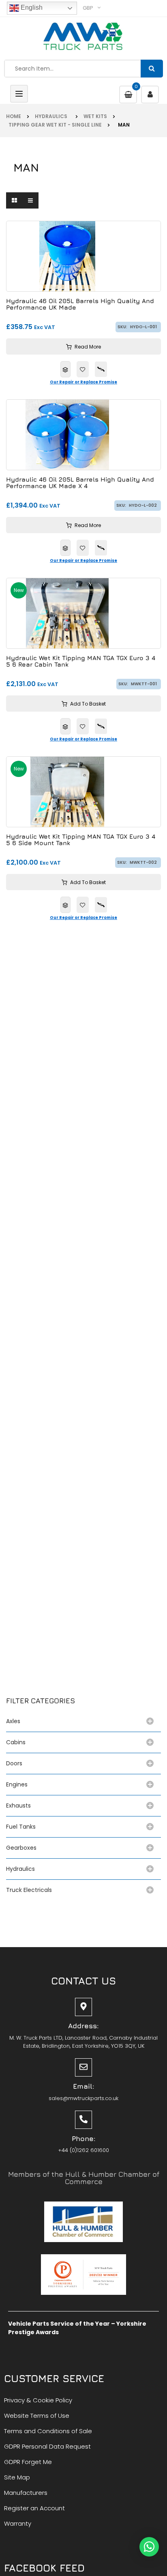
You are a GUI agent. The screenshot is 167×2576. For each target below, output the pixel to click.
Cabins (16, 1742)
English (31, 8)
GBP (88, 8)
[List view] (30, 200)
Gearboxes (21, 1848)
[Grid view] (14, 200)
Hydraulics (52, 116)
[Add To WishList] (83, 369)
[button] (149, 2547)
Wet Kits (95, 116)
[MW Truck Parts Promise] (101, 369)
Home (14, 116)
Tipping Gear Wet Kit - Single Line (54, 125)
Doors (14, 1763)
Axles (15, 1721)
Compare (65, 369)
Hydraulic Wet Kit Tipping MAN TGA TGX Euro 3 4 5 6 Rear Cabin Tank (81, 662)
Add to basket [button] (88, 704)
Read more (88, 347)
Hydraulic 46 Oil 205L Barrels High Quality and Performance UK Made (80, 305)
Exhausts (18, 1806)
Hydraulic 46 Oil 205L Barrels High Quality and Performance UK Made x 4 (80, 483)
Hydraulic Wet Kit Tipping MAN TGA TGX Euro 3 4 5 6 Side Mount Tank (81, 840)
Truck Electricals (29, 1890)
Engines (17, 1784)
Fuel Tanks (21, 1827)
